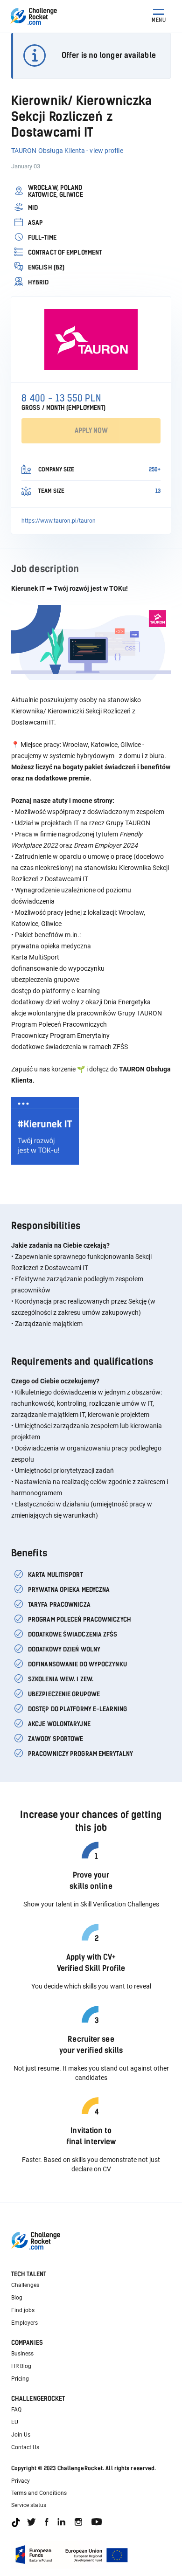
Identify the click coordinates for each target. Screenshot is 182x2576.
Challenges (25, 2285)
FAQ (16, 2410)
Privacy (21, 2481)
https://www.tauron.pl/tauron (59, 521)
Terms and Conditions (39, 2493)
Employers (24, 2323)
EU (15, 2422)
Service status (29, 2505)
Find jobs (23, 2310)
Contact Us (25, 2447)
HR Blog (21, 2366)
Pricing (20, 2379)
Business (22, 2354)
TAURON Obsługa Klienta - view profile (67, 151)
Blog (17, 2298)
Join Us (21, 2435)
